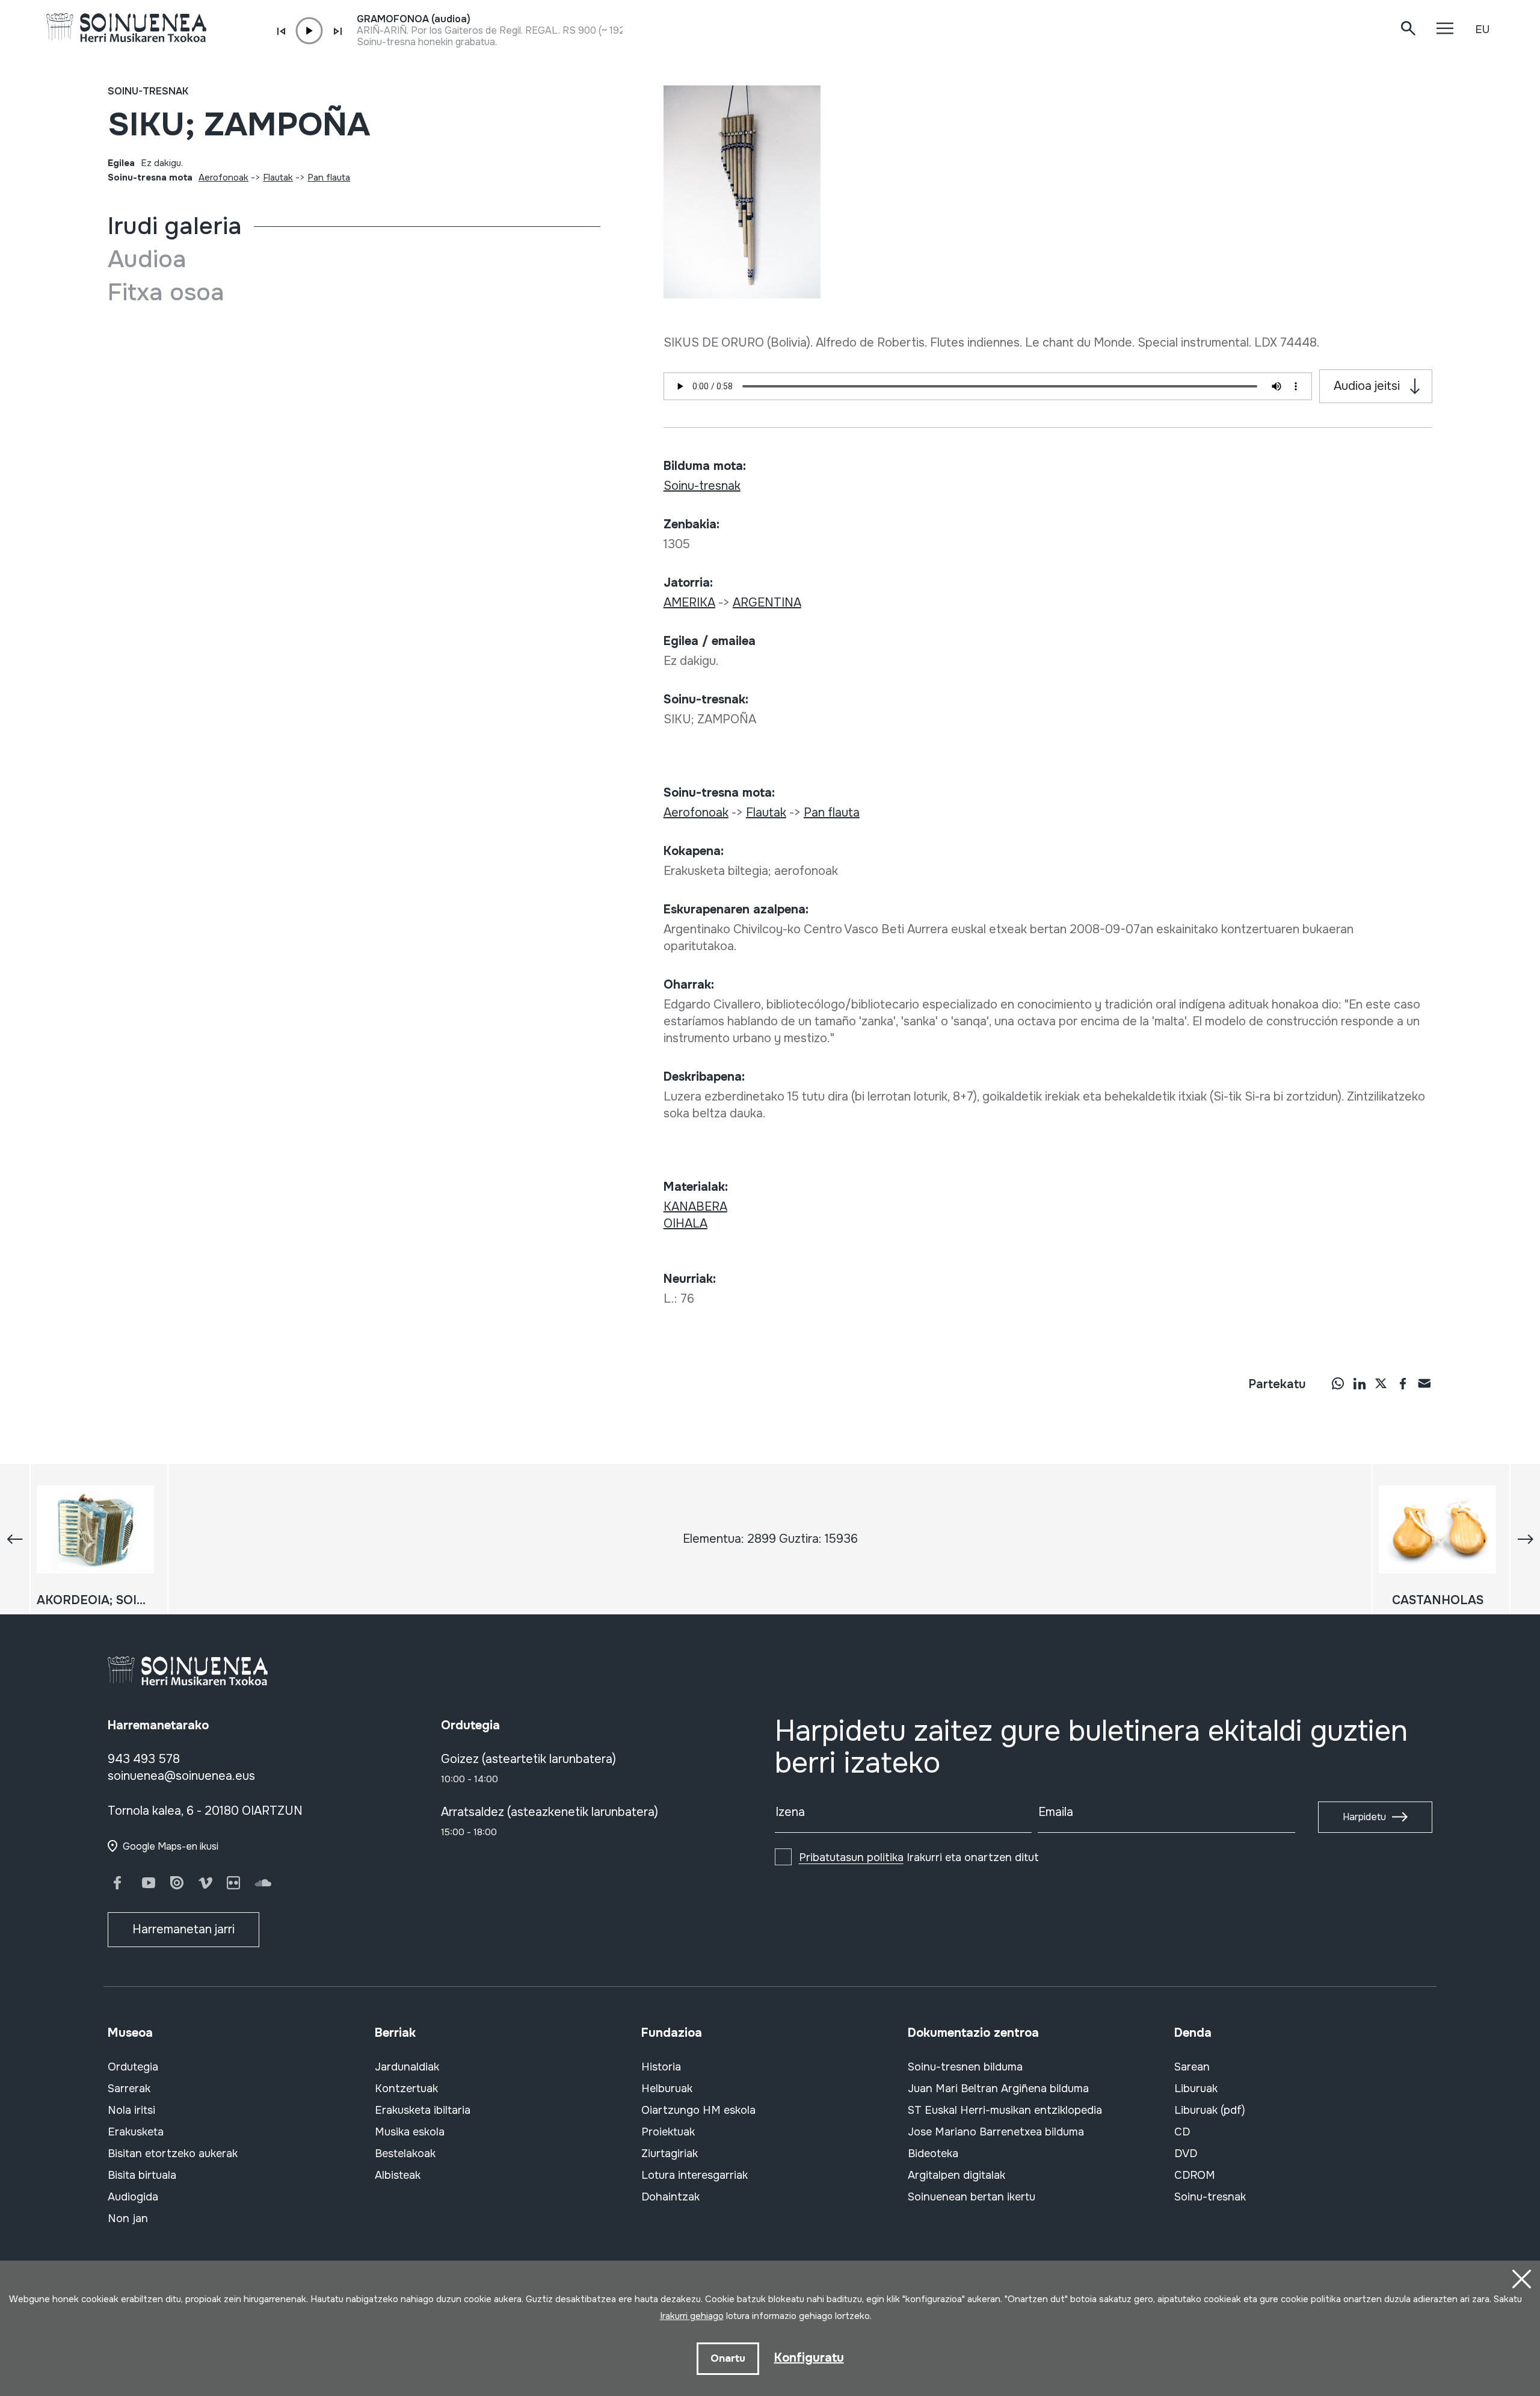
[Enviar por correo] (1424, 1383)
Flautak (278, 178)
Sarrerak (129, 2089)
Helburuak (667, 2089)
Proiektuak (668, 2132)
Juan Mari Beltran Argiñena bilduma (998, 2089)
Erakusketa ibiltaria (423, 2110)
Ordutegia (133, 2067)
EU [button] (1482, 29)
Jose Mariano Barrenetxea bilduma (996, 2132)
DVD (1186, 2154)
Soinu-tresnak (148, 91)
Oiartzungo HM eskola (698, 2110)
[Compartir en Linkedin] (1360, 1383)
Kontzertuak (406, 2089)
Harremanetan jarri (183, 1929)
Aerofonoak (223, 178)
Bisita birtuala (142, 2175)
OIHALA (685, 1224)
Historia (661, 2067)
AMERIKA (689, 603)
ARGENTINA (767, 603)
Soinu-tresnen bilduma (965, 2067)
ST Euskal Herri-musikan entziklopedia (1005, 2110)
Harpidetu (1364, 1817)
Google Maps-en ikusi (171, 1846)
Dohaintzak (670, 2197)
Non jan (128, 2218)
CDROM (1195, 2175)
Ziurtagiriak (670, 2154)
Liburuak (1196, 2089)
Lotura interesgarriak (695, 2175)
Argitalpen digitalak (956, 2175)
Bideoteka (933, 2154)
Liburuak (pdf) (1210, 2110)
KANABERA (695, 1207)
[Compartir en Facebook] (1403, 1383)
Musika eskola (410, 2132)
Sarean (1192, 2067)
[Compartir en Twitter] (1381, 1383)
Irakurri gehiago (692, 2316)
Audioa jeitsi (1367, 386)
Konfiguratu (809, 2358)
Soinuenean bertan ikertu (972, 2197)
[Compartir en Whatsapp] (1338, 1383)
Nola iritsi (131, 2110)
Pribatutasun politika (851, 1857)
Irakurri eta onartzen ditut (919, 1857)
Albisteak (398, 2175)
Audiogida (133, 2197)
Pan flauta (329, 178)
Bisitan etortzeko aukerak (173, 2154)
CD (1182, 2132)
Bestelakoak (405, 2154)
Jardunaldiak (407, 2067)
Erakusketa (136, 2132)
